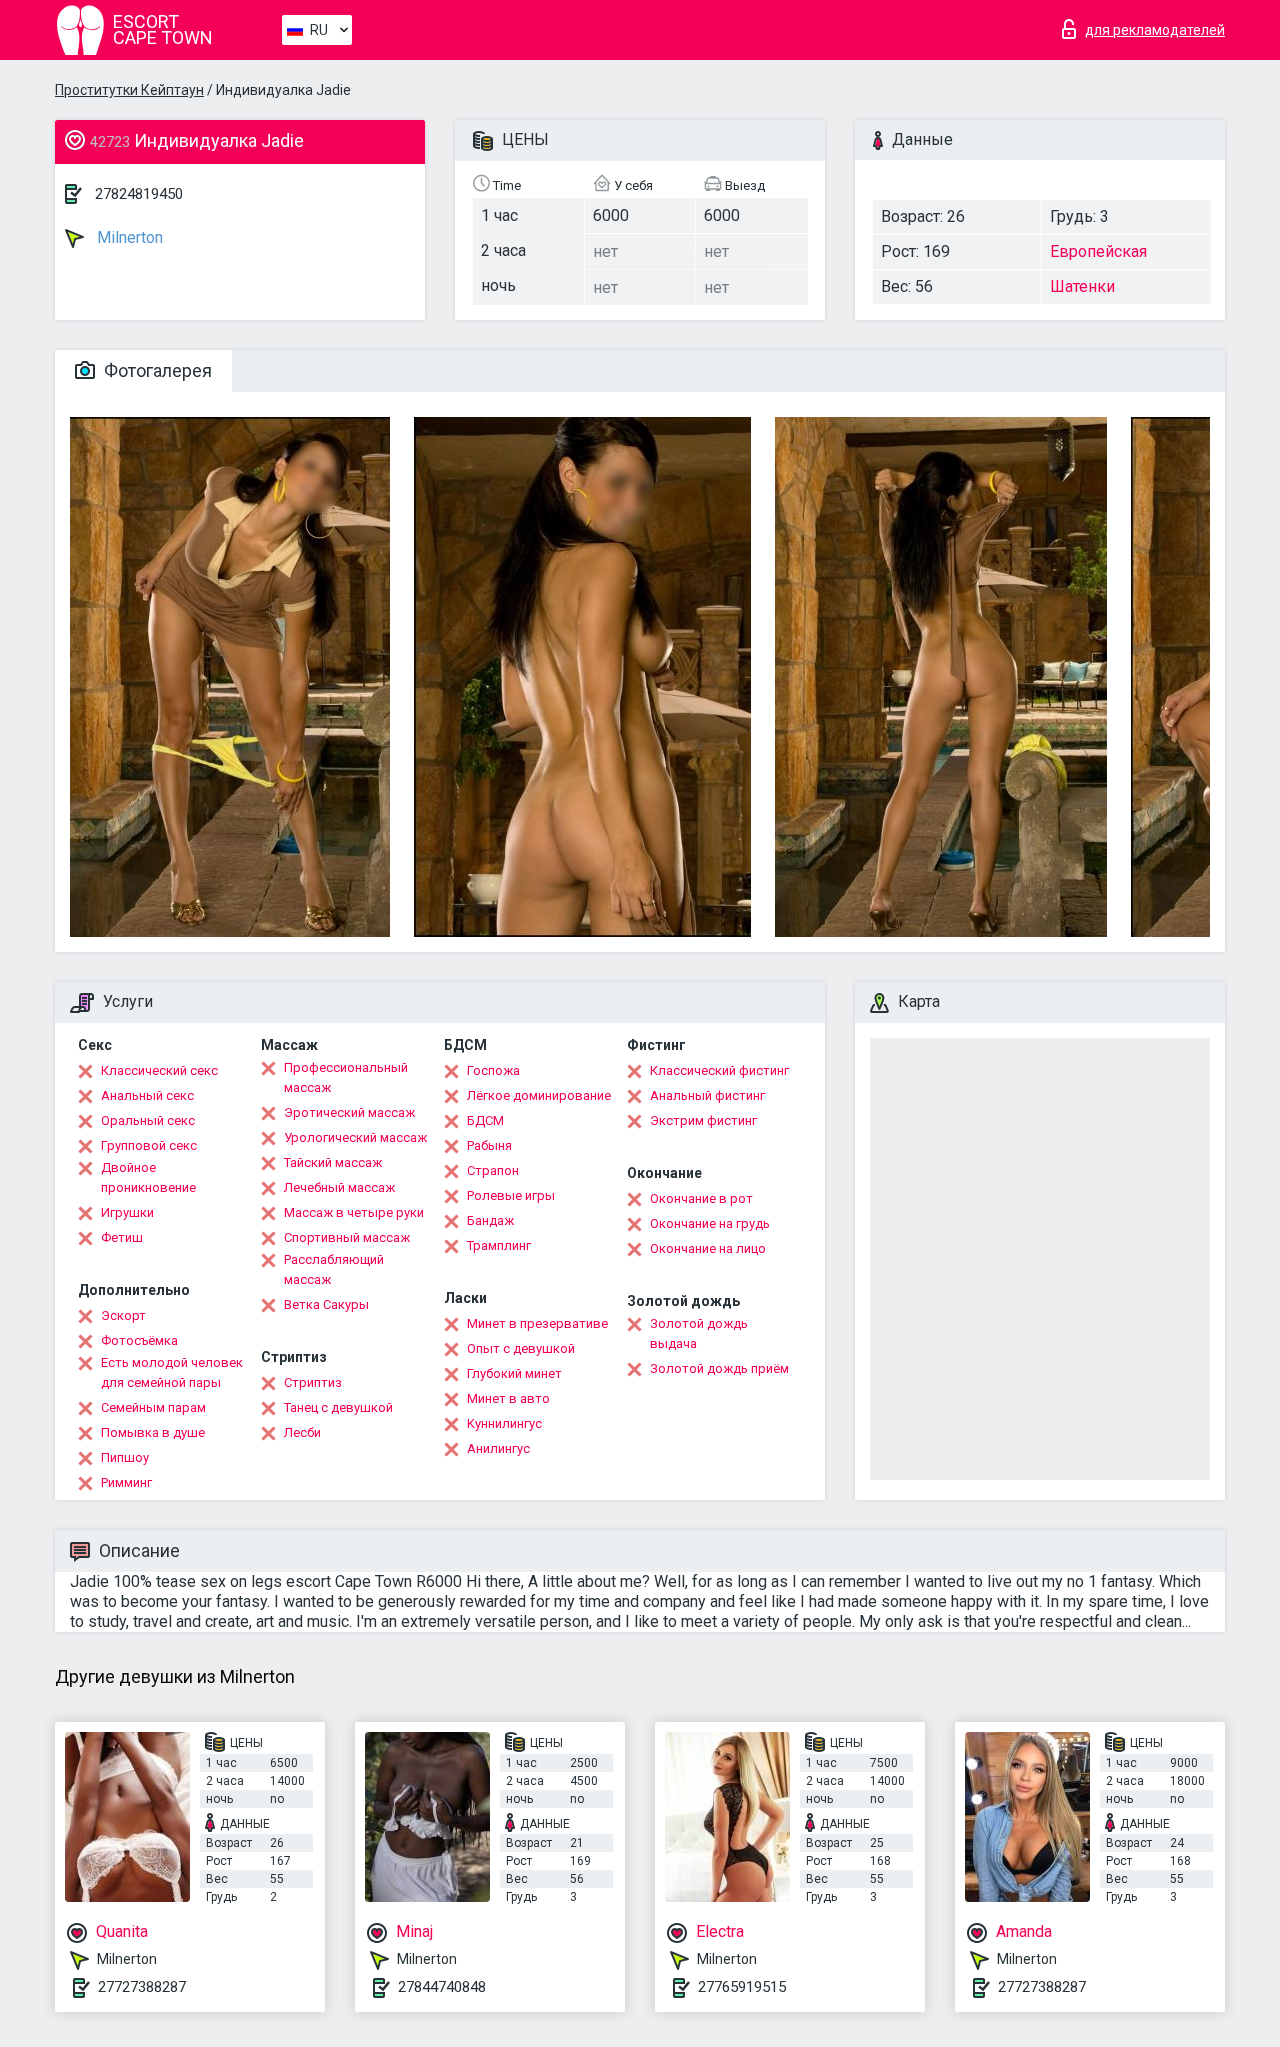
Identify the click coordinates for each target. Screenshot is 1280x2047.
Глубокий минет (514, 1373)
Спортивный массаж (347, 1237)
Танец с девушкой (338, 1407)
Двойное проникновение (148, 1177)
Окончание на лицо (708, 1248)
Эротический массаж (349, 1112)
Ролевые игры (511, 1195)
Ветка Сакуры (326, 1304)
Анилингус (498, 1448)
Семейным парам (153, 1407)
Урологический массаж (355, 1137)
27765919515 (742, 1987)
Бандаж (490, 1220)
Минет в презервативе (537, 1323)
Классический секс (159, 1070)
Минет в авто (508, 1398)
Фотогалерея (156, 370)
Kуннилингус (504, 1423)
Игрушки (127, 1212)
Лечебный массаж (339, 1187)
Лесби (302, 1432)
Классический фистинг (719, 1070)
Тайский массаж (333, 1162)
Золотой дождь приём (719, 1368)
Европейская (1098, 251)
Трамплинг (499, 1245)
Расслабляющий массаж (334, 1269)
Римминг (126, 1482)
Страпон (493, 1170)
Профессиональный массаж (346, 1077)
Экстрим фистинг (703, 1120)
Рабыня (489, 1145)
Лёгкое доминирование (539, 1095)
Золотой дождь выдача (699, 1333)
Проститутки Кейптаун (129, 90)
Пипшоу (125, 1457)
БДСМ (485, 1120)
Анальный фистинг (707, 1095)
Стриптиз (313, 1382)
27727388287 (142, 1987)
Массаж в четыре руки (354, 1212)
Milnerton (128, 237)
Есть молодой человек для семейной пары (172, 1372)
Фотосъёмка (139, 1340)
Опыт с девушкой (521, 1348)
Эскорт (123, 1315)
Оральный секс (148, 1120)
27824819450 (139, 194)
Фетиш (122, 1237)
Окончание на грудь (710, 1223)
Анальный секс (147, 1095)
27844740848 (442, 1987)
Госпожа (493, 1070)
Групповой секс (149, 1145)
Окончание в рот (701, 1198)
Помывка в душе (153, 1432)
